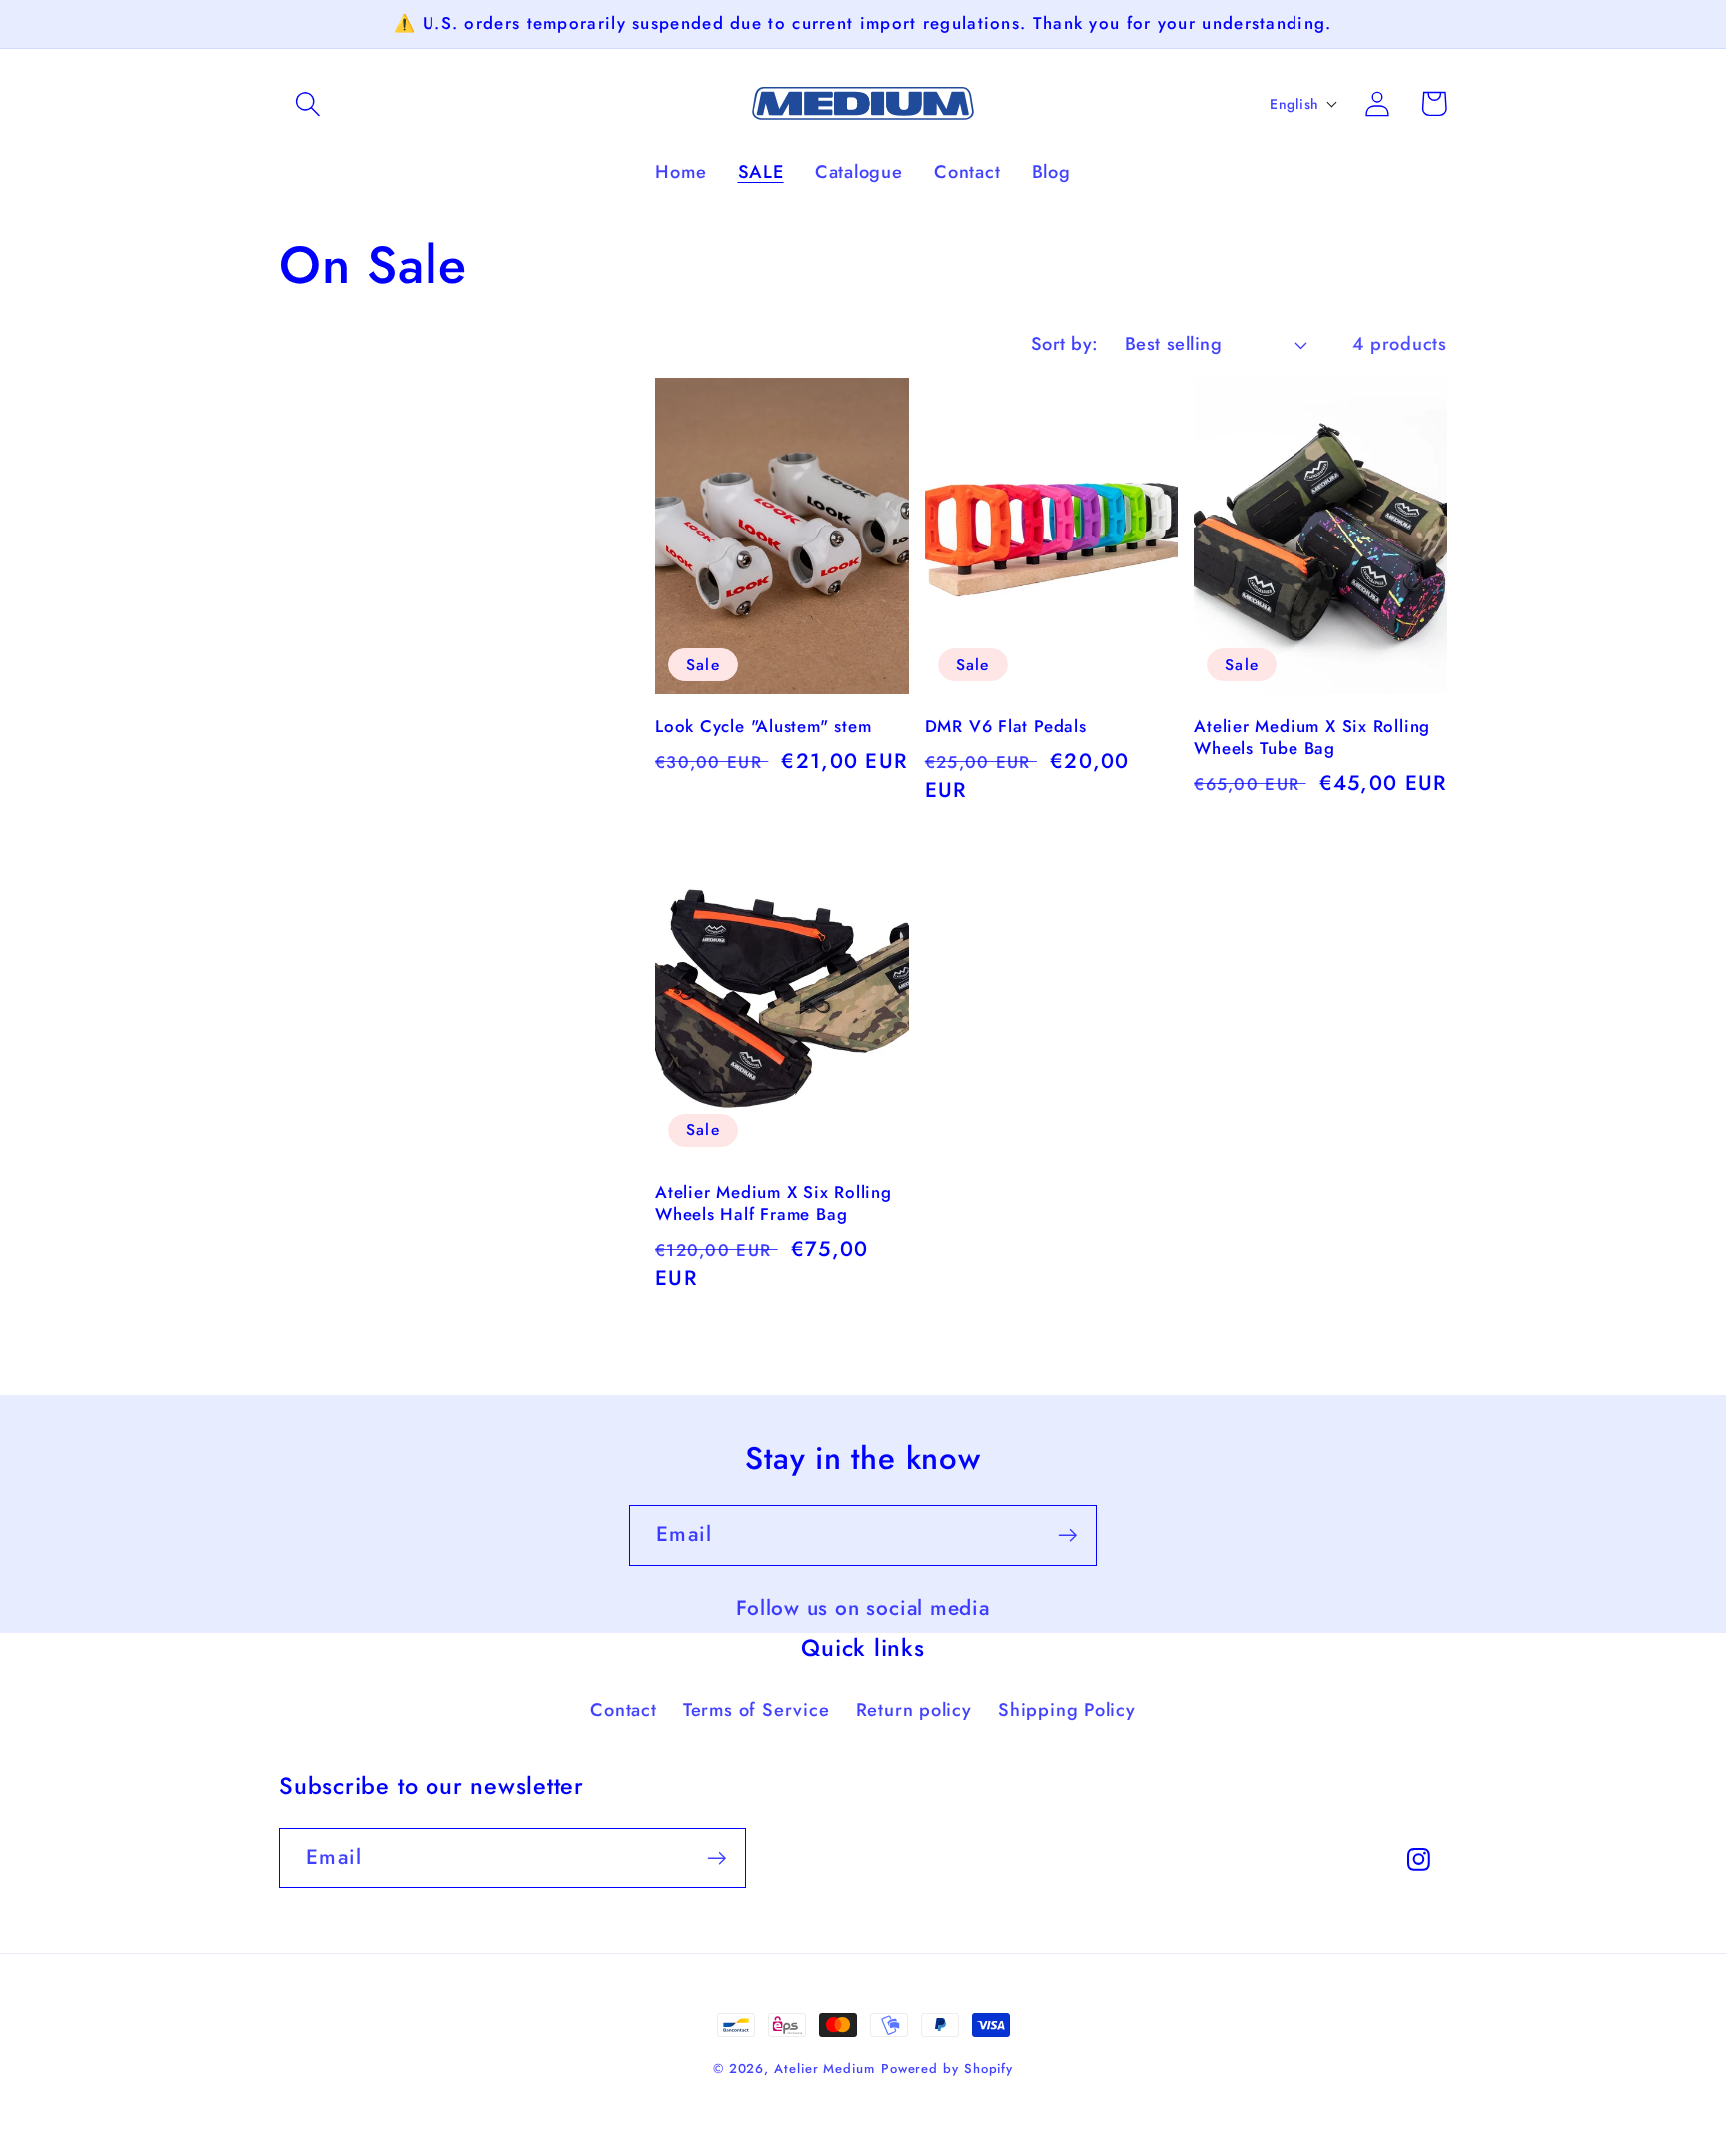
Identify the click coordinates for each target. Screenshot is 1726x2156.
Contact (623, 1710)
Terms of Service (756, 1710)
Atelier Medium (825, 2069)
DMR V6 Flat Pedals (1006, 727)
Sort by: (1065, 344)
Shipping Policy (1067, 1710)
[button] (307, 103)
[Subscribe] (1067, 1535)
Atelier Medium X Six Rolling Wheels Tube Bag (1312, 738)
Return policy (914, 1710)
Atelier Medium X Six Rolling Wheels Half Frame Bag (774, 1204)
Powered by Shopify (947, 2069)
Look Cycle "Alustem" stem (764, 727)
